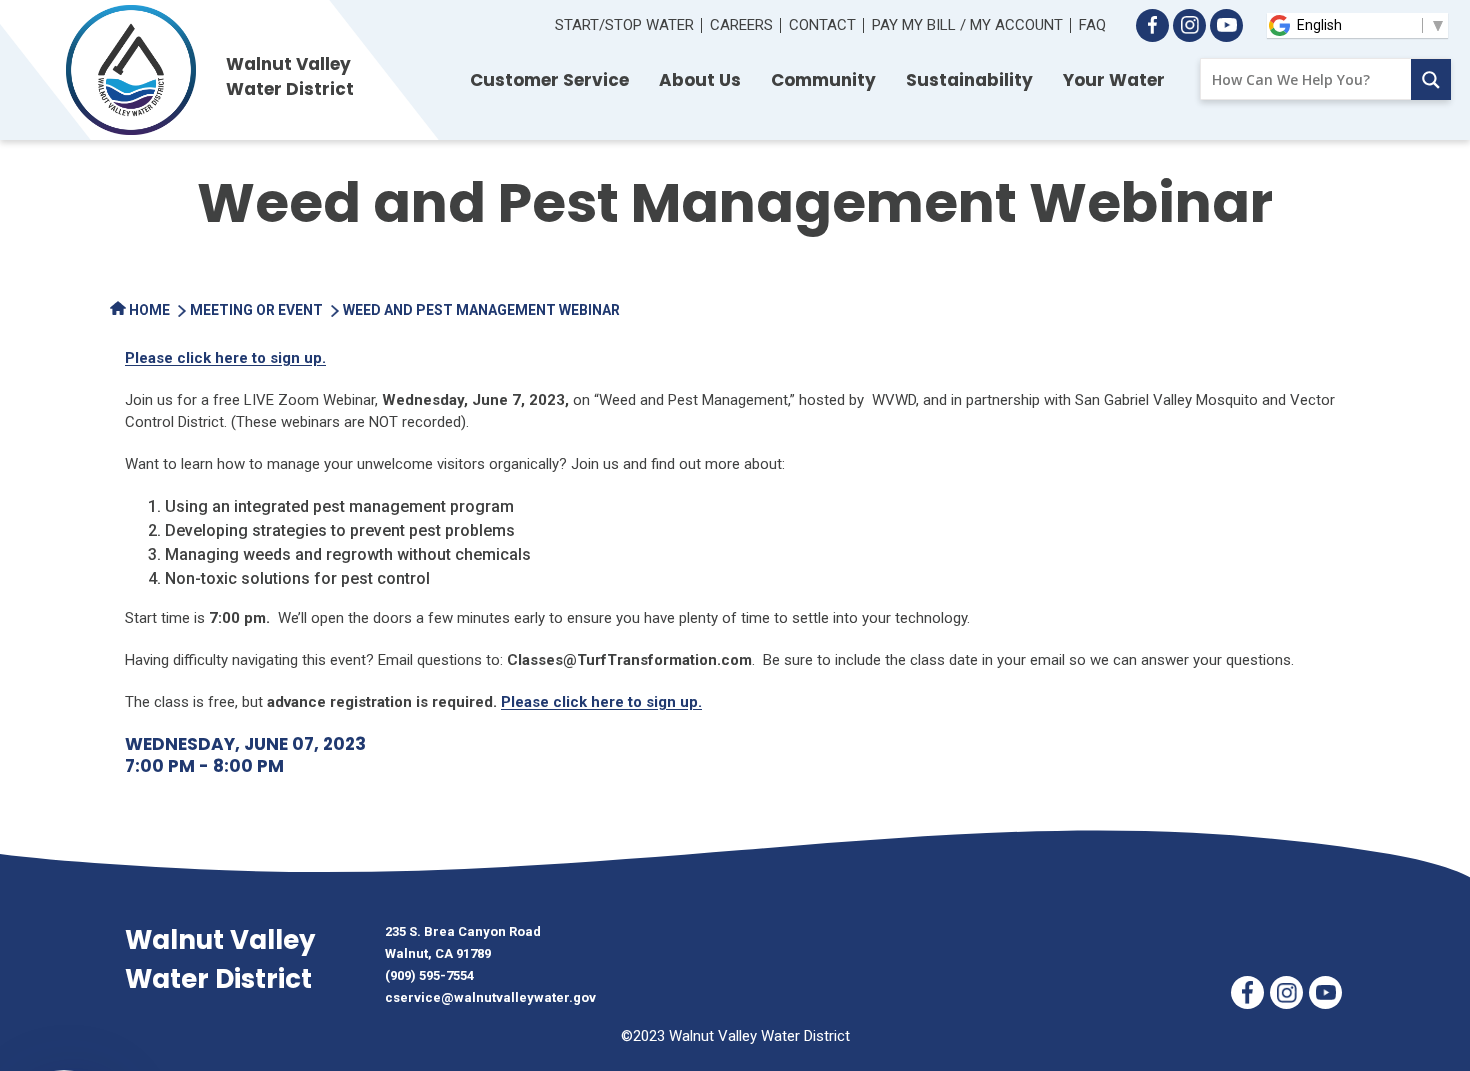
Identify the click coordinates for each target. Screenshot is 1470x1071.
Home (148, 310)
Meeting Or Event (256, 310)
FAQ (1092, 25)
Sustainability (969, 80)
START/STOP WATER (624, 25)
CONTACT (822, 25)
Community (823, 80)
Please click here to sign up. (225, 358)
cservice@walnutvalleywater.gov (490, 997)
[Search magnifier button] (1431, 79)
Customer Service (549, 80)
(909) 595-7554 (429, 975)
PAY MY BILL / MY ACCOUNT (967, 25)
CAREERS (741, 25)
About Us (700, 80)
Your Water (1114, 80)
